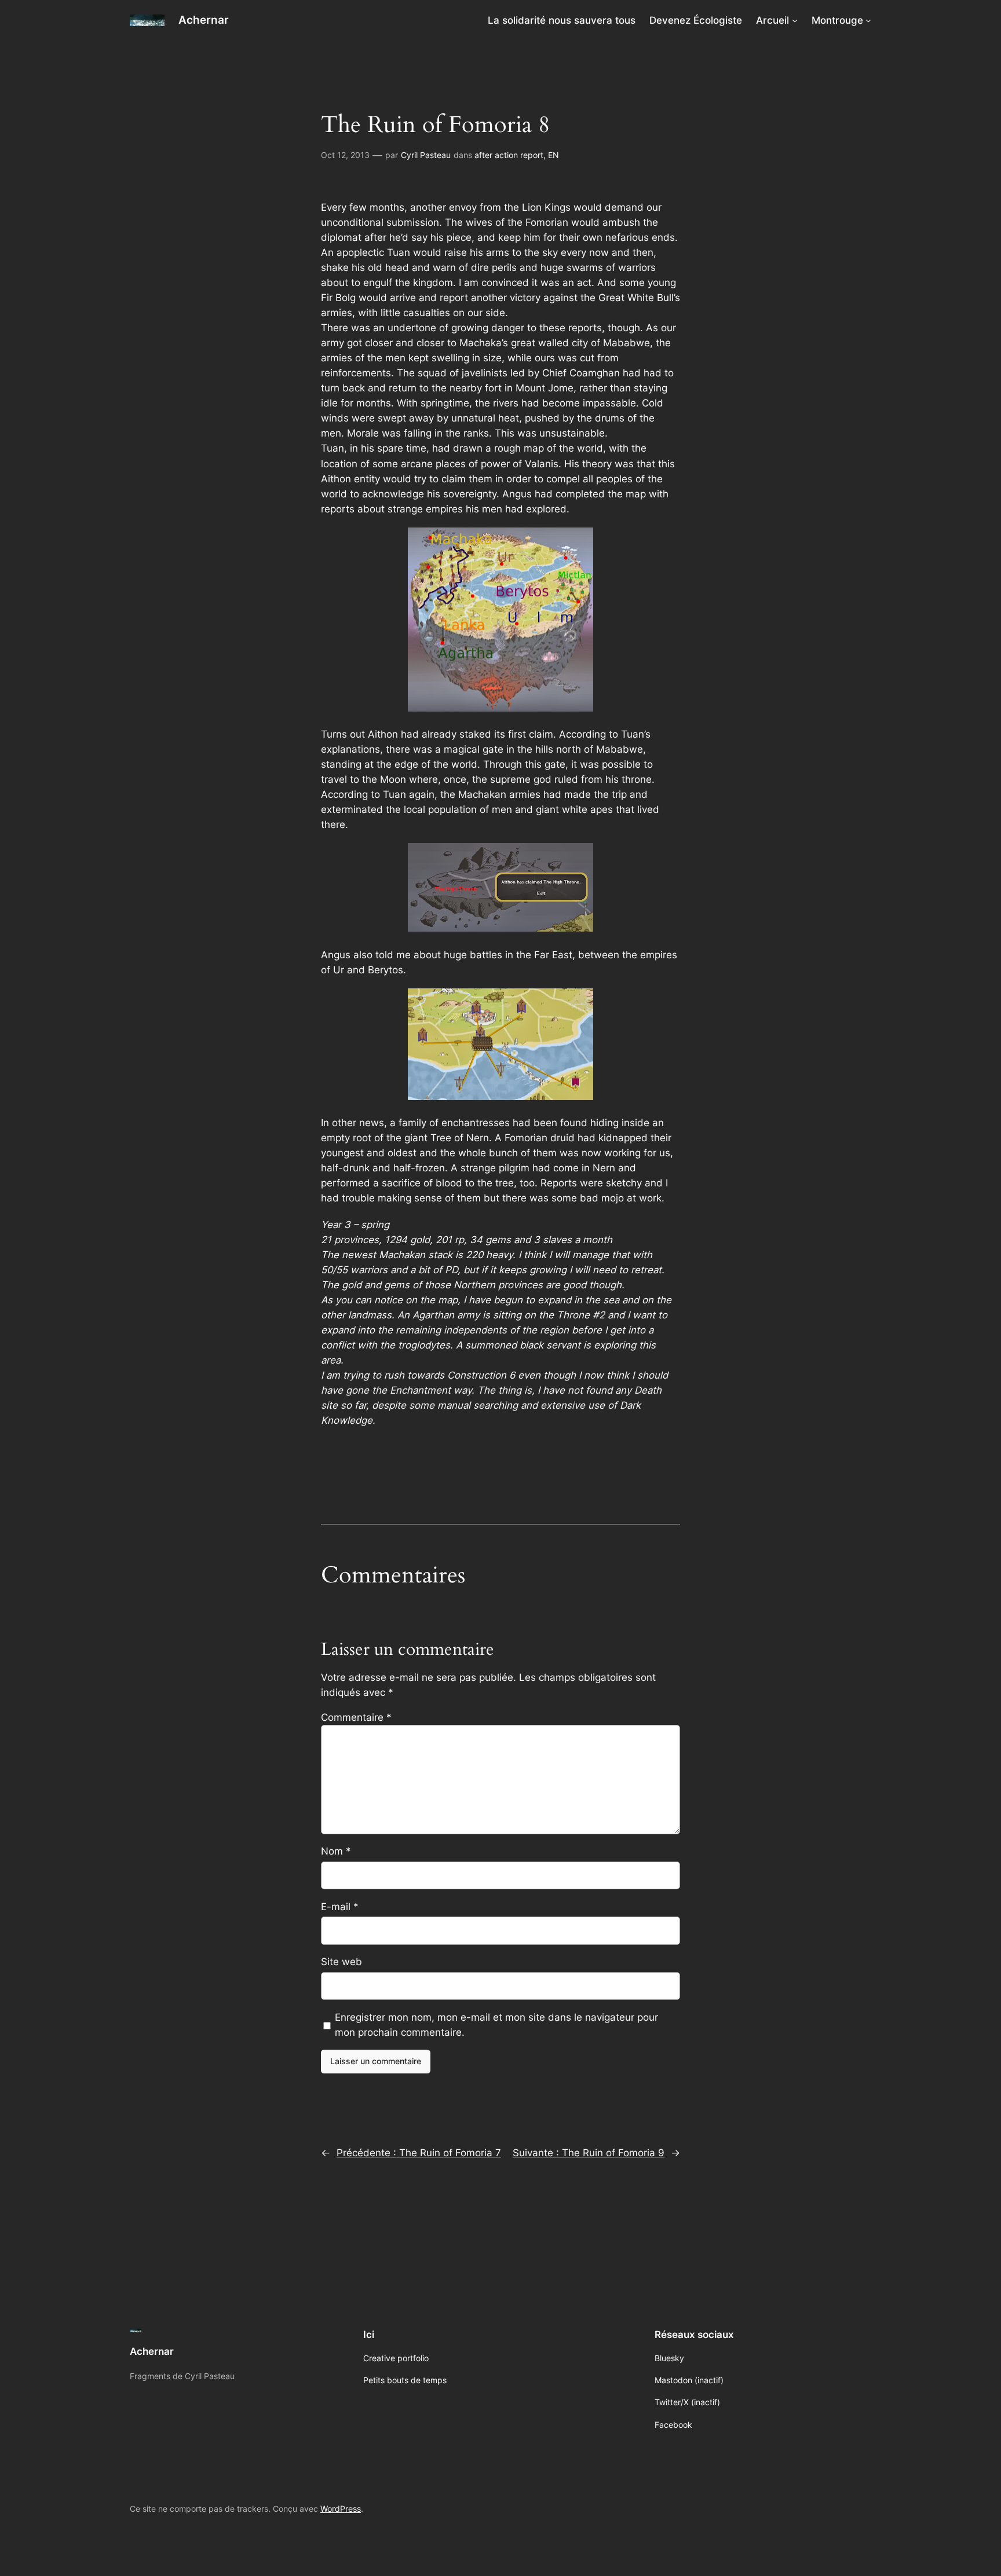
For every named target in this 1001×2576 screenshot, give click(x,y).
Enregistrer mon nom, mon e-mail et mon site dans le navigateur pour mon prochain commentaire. (496, 2025)
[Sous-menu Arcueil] (795, 20)
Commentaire (356, 1717)
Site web (341, 1962)
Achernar (204, 20)
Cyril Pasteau (426, 155)
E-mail (340, 1907)
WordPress (341, 2509)
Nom (336, 1851)
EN (554, 155)
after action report (509, 155)
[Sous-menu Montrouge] (868, 20)
